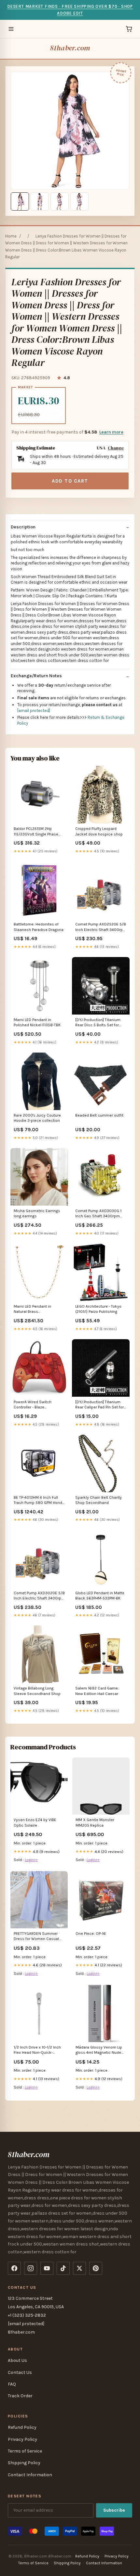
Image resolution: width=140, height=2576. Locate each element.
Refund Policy (22, 2427)
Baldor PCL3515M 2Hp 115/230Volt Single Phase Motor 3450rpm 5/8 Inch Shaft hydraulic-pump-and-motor (38, 832)
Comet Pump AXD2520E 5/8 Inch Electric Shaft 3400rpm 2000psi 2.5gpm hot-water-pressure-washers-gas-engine (101, 927)
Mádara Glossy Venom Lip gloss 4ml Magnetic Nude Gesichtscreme (99, 2050)
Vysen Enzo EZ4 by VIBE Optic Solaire (35, 1822)
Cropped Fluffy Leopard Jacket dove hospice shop (99, 831)
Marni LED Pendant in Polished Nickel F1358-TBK (37, 1022)
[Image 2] (40, 201)
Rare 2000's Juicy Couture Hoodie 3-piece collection (37, 1118)
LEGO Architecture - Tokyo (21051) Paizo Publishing (98, 1309)
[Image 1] (20, 201)
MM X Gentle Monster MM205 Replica (95, 1822)
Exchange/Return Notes (36, 676)
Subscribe (114, 2510)
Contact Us (20, 2372)
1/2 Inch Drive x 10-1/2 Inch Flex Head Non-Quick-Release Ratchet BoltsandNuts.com (37, 2050)
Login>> (31, 1860)
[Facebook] (14, 2268)
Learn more (111, 432)
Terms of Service (25, 2451)
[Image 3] (60, 201)
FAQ (12, 2384)
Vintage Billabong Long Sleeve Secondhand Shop (37, 1691)
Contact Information (30, 2475)
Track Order (20, 2396)
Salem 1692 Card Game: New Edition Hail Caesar (97, 1691)
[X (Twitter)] (79, 2268)
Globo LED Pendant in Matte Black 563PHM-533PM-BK (100, 1596)
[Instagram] (31, 2268)
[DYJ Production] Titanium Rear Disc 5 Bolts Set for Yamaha (98, 1023)
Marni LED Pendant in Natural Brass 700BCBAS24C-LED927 (34, 1309)
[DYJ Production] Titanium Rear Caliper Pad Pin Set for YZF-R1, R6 (99, 1405)
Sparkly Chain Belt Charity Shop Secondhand (98, 1500)
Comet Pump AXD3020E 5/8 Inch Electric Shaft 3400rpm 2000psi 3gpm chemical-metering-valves (39, 1596)
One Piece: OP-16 (91, 1934)
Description (23, 527)
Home (11, 236)
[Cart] (129, 29)
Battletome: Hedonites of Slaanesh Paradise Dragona (39, 927)
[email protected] (34, 711)
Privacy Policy (22, 2439)
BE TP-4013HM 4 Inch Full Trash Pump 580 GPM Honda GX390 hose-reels (39, 1501)
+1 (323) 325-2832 (27, 2315)
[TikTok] (63, 2268)
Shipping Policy (24, 2463)
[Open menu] (11, 29)
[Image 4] (79, 201)
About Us (17, 2360)
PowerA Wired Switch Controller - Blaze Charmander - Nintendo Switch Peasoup (35, 1405)
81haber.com (70, 48)
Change (116, 448)
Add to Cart (70, 481)
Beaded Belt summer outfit (99, 1115)
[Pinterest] (96, 2268)
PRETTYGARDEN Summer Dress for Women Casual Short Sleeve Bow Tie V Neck (36, 1937)
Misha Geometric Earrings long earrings (37, 1213)
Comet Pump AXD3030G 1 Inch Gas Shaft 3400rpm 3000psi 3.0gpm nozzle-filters (98, 1214)
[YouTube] (47, 2268)
